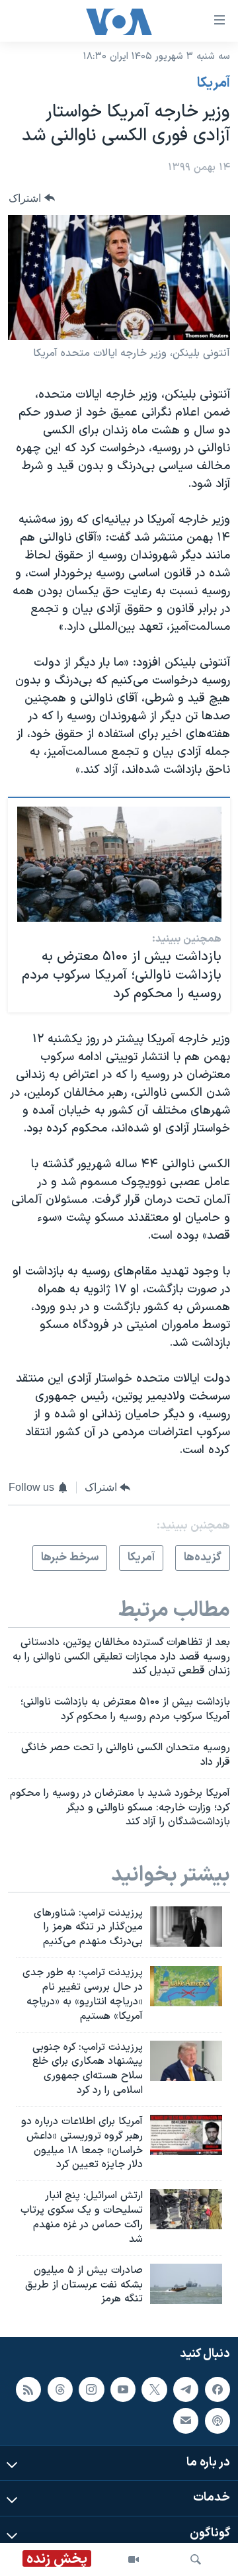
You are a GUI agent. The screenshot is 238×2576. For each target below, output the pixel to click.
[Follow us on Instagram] (91, 2389)
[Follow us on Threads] (60, 2389)
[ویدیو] (134, 2559)
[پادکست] (218, 2421)
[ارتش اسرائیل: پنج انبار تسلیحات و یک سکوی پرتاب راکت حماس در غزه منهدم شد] (186, 2209)
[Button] (32, 198)
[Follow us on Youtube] (123, 2389)
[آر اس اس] (28, 2389)
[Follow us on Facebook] (218, 2389)
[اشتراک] (186, 2421)
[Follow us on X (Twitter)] (154, 2389)
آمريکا (214, 83)
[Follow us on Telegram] (186, 2389)
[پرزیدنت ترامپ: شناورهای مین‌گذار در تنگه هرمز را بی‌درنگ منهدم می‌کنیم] (186, 1927)
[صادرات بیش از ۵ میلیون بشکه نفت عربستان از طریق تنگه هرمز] (186, 2284)
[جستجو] (196, 2559)
